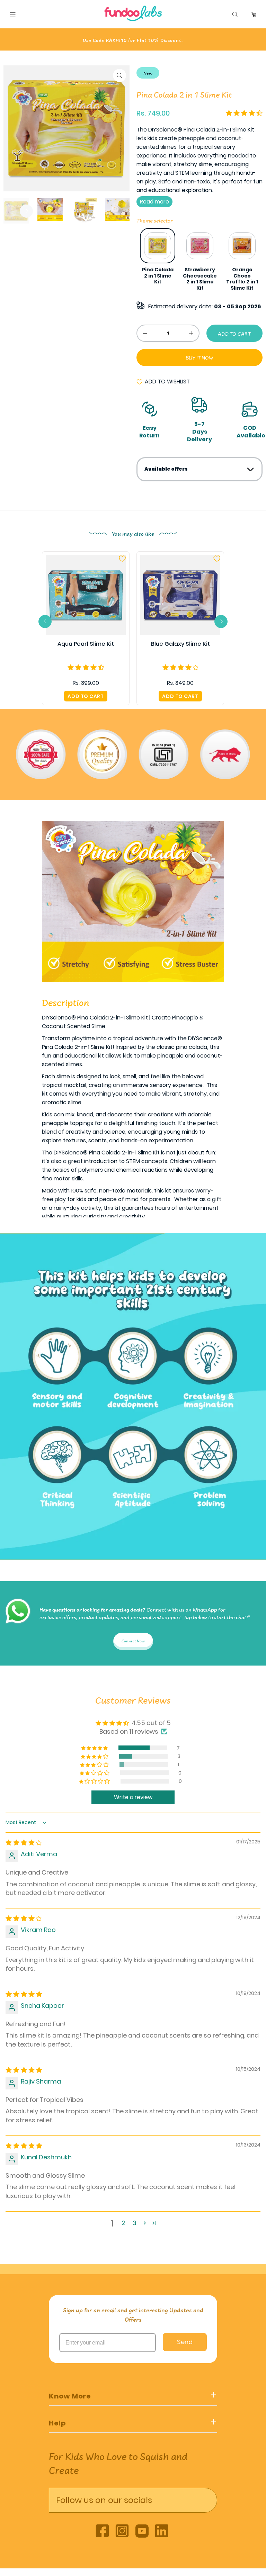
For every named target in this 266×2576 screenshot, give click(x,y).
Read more (154, 202)
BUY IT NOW (199, 358)
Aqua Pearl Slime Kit (86, 644)
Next (26, 211)
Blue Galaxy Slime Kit (180, 644)
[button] (244, 113)
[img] (24, 1843)
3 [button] (135, 2223)
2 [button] (123, 2223)
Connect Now (133, 1641)
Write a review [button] (133, 1797)
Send (185, 2342)
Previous (131, 260)
